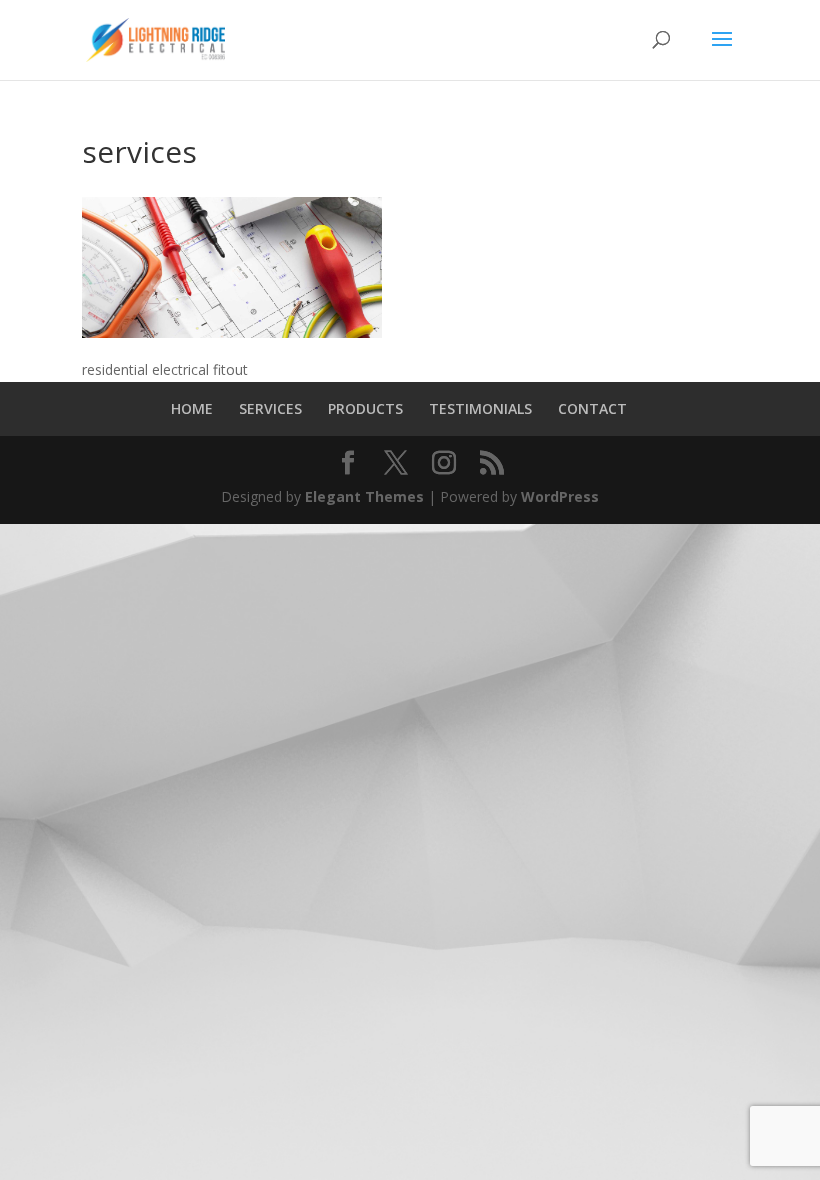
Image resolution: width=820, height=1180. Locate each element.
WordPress (560, 496)
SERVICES (270, 408)
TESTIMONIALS (480, 408)
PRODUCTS (365, 408)
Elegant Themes (364, 496)
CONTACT (592, 408)
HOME (192, 408)
